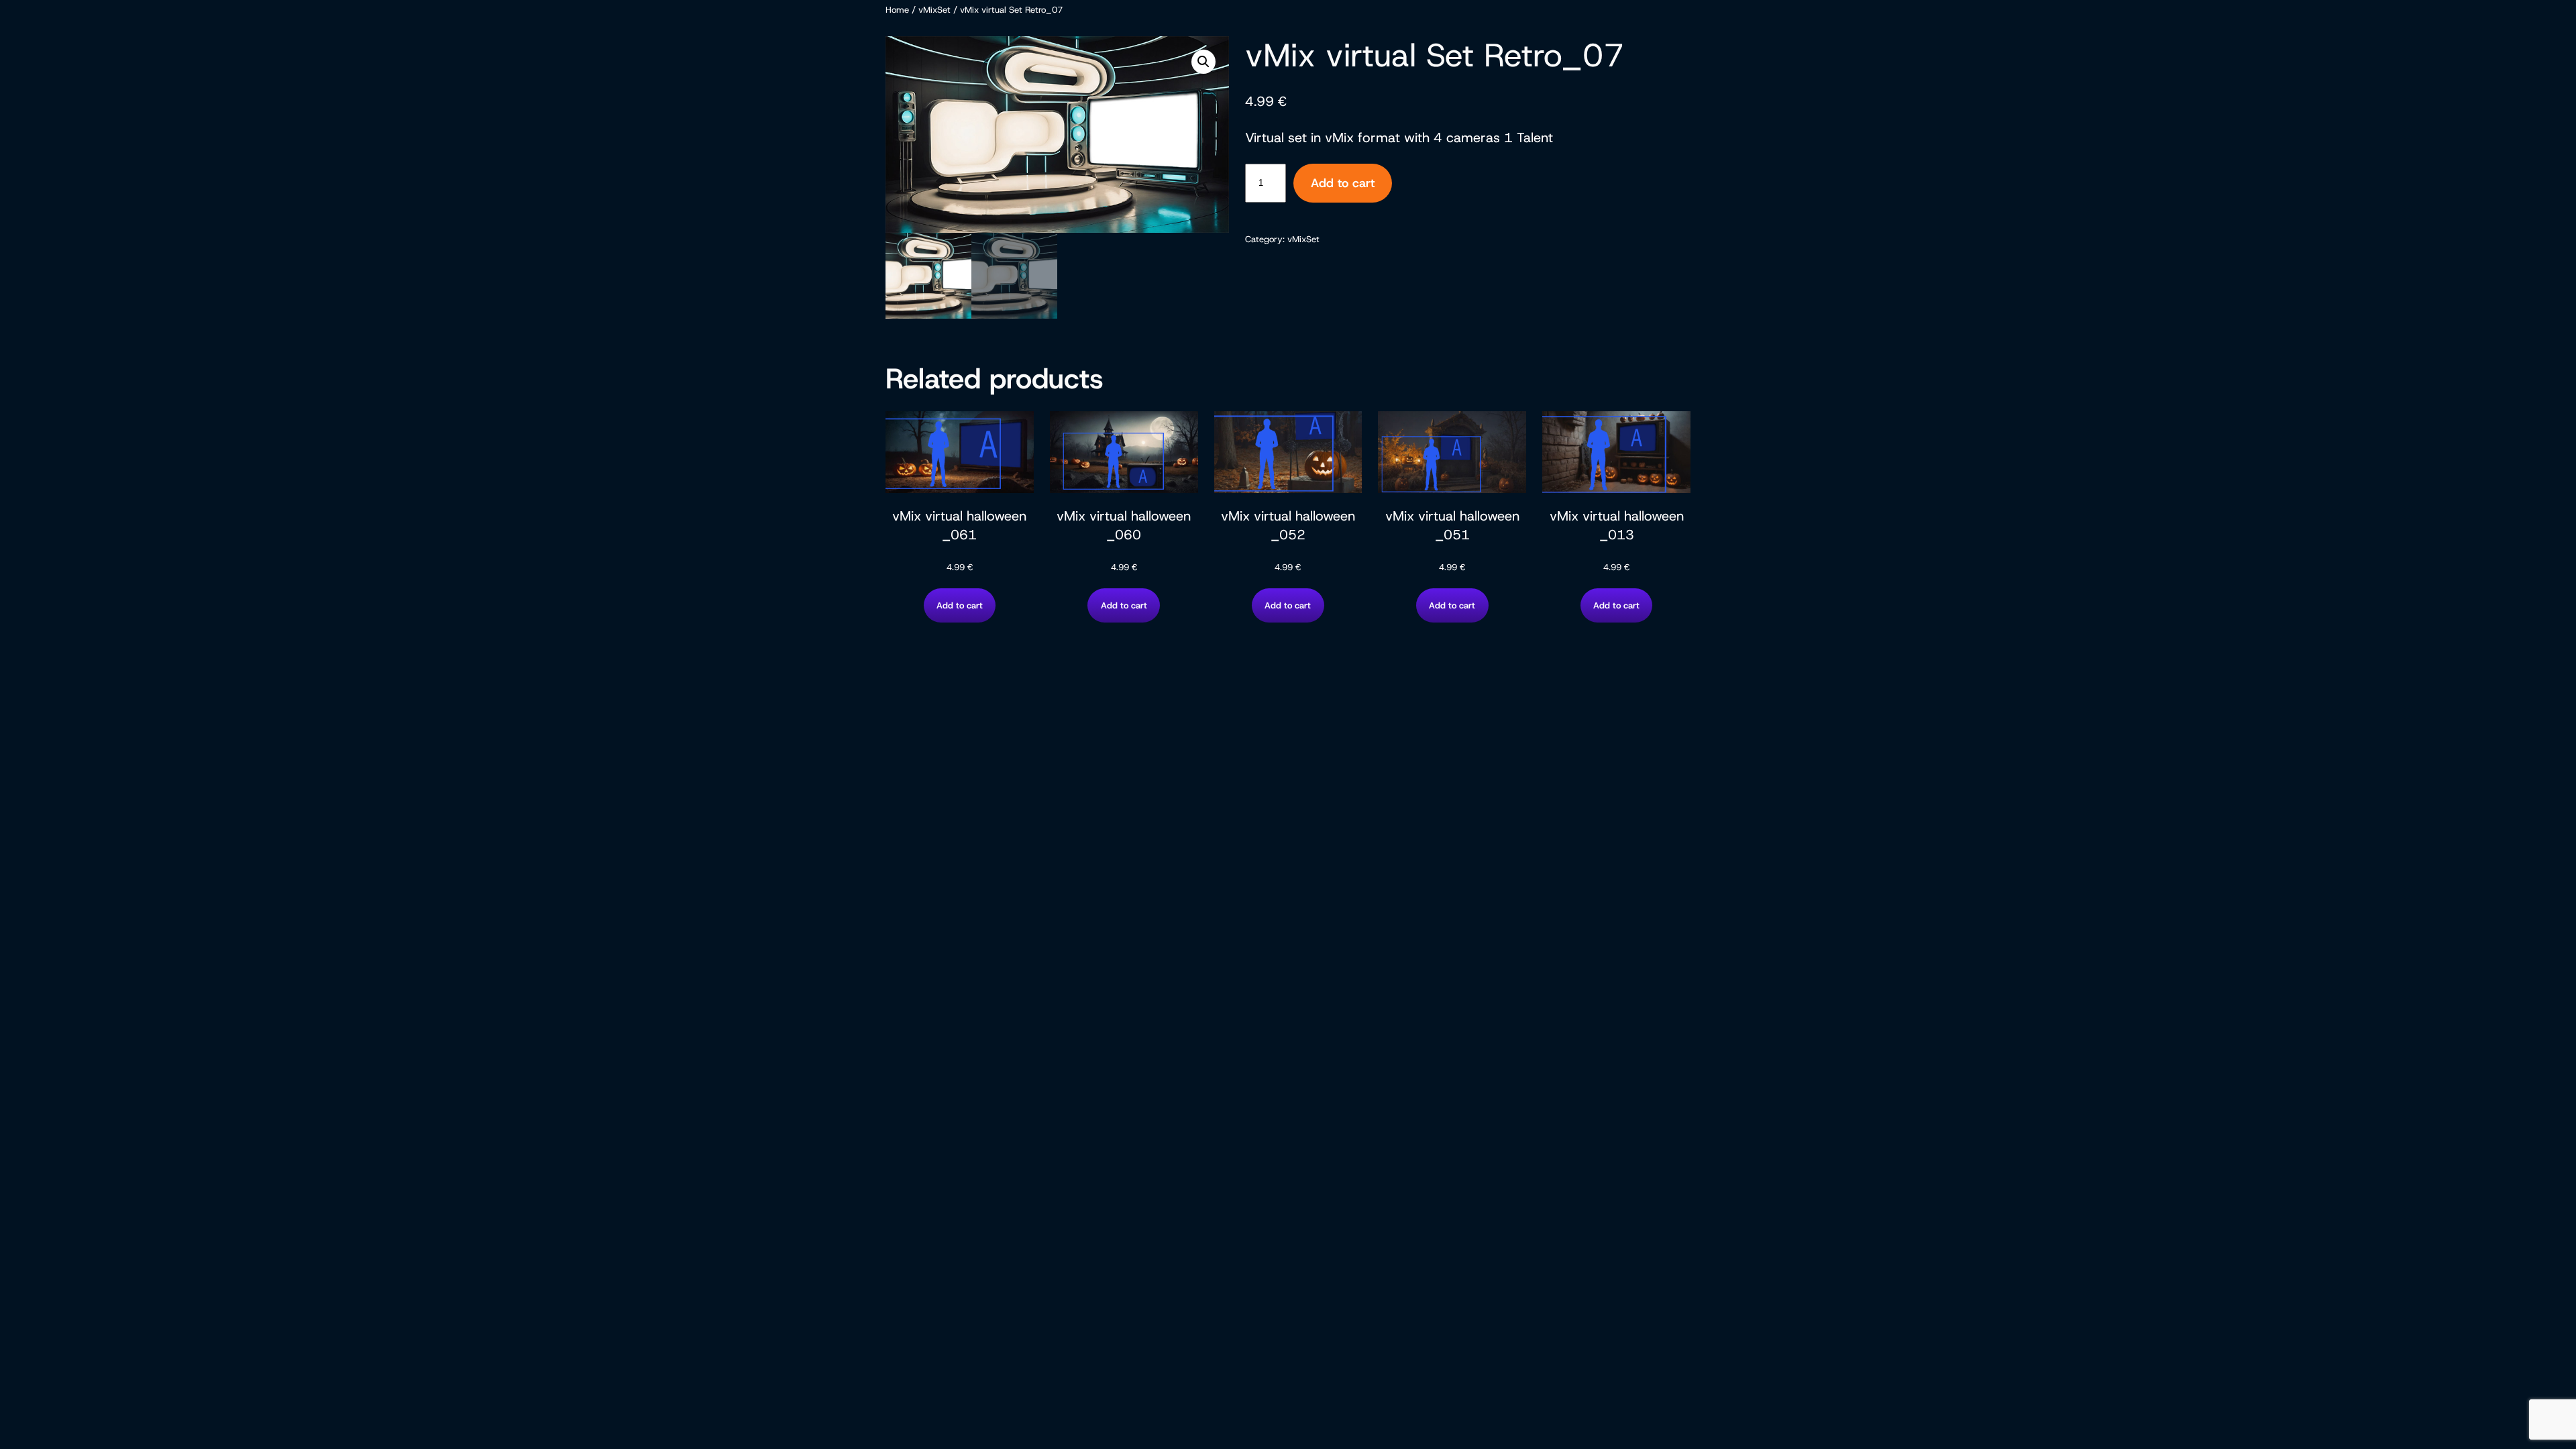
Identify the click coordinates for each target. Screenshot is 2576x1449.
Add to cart (1343, 183)
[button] (1203, 62)
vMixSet (934, 10)
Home (897, 10)
